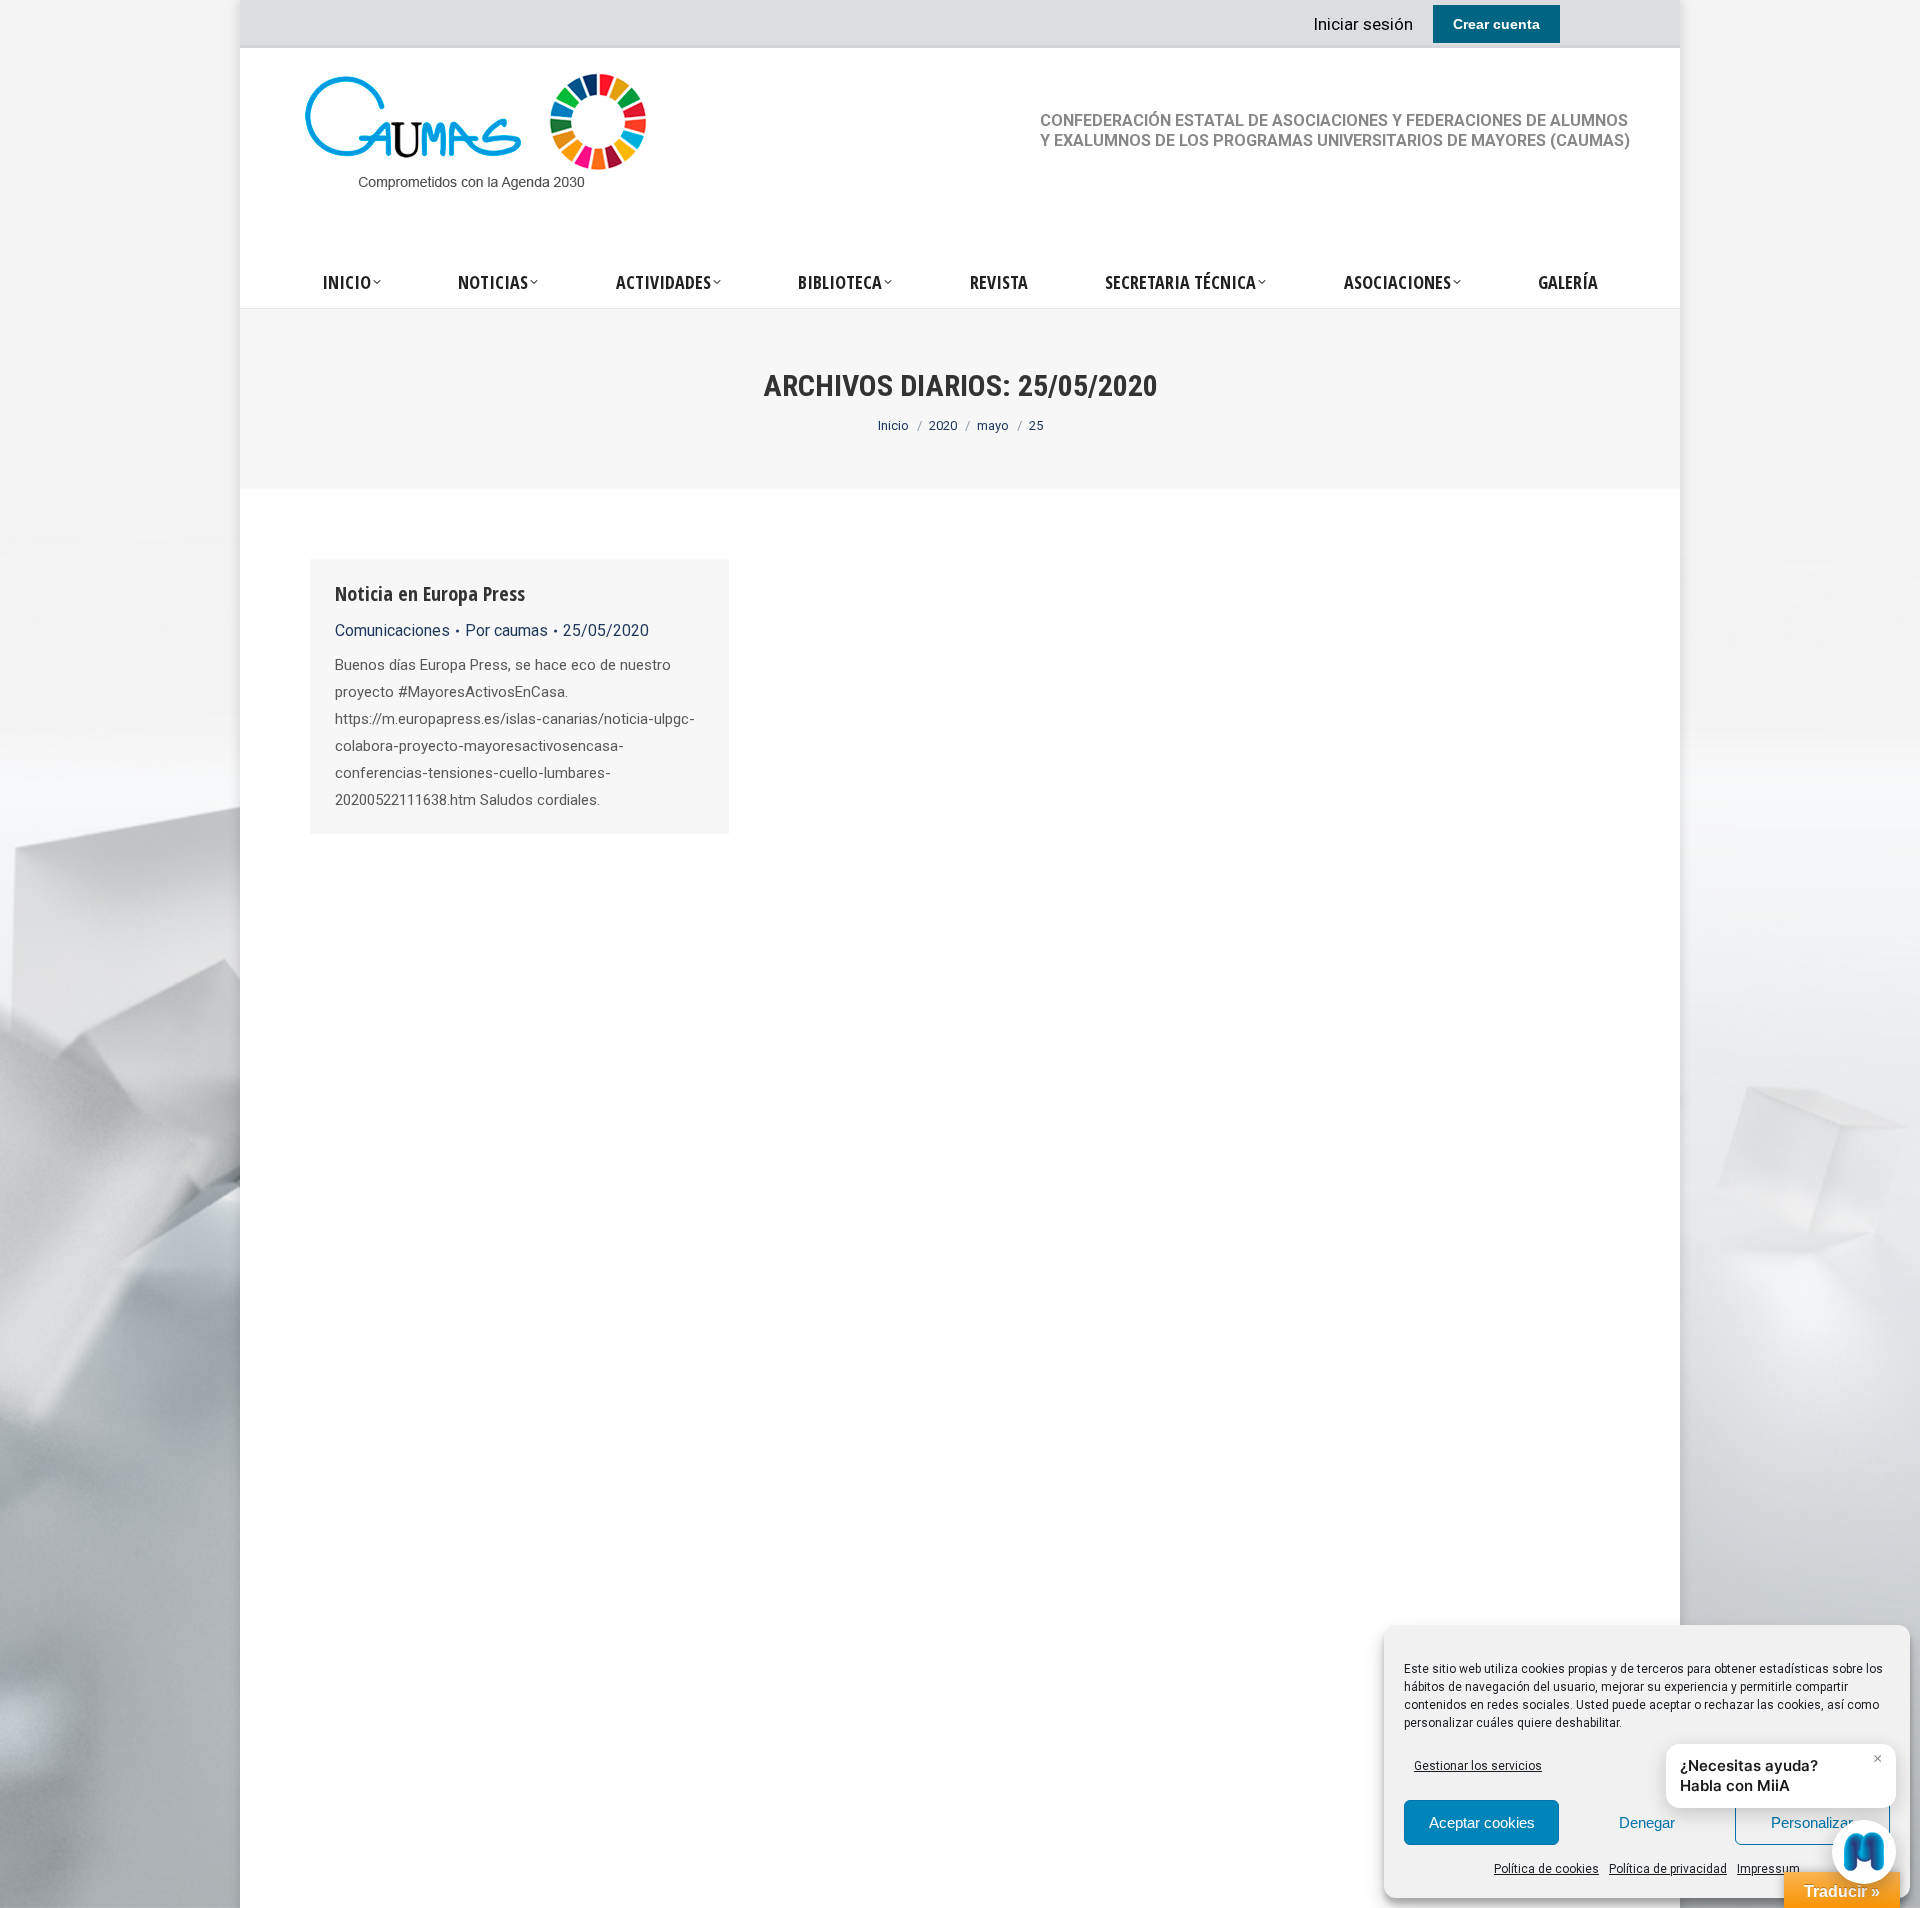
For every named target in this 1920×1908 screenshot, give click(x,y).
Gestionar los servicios (1478, 1766)
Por (506, 630)
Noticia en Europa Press (430, 593)
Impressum (1768, 1869)
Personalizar (1812, 1822)
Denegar (1647, 1822)
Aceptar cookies (1482, 1822)
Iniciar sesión (1363, 24)
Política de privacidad (1668, 1869)
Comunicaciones (392, 630)
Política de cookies (1546, 1869)
